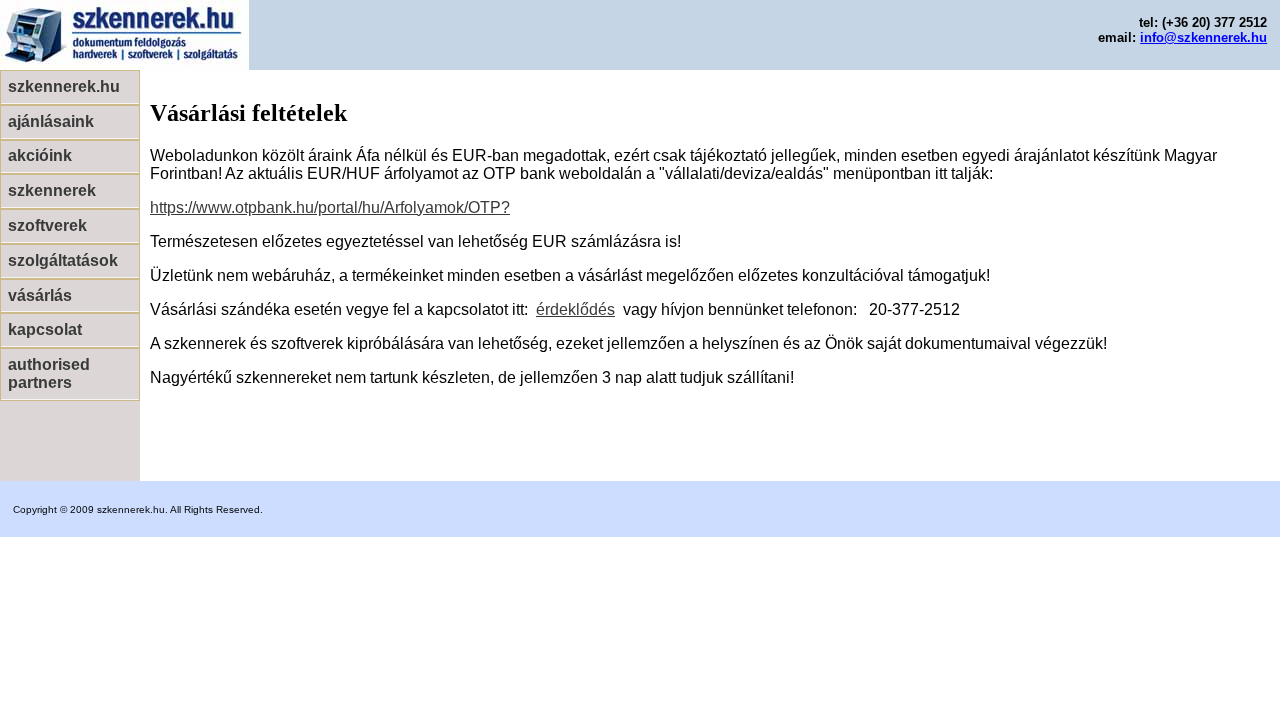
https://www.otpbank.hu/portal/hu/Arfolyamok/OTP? (330, 207)
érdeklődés (575, 309)
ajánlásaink (51, 121)
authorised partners (49, 373)
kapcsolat (45, 329)
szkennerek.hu (64, 86)
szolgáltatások (63, 260)
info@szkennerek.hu (1203, 37)
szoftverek (47, 225)
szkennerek (52, 190)
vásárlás (40, 295)
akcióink (40, 155)
